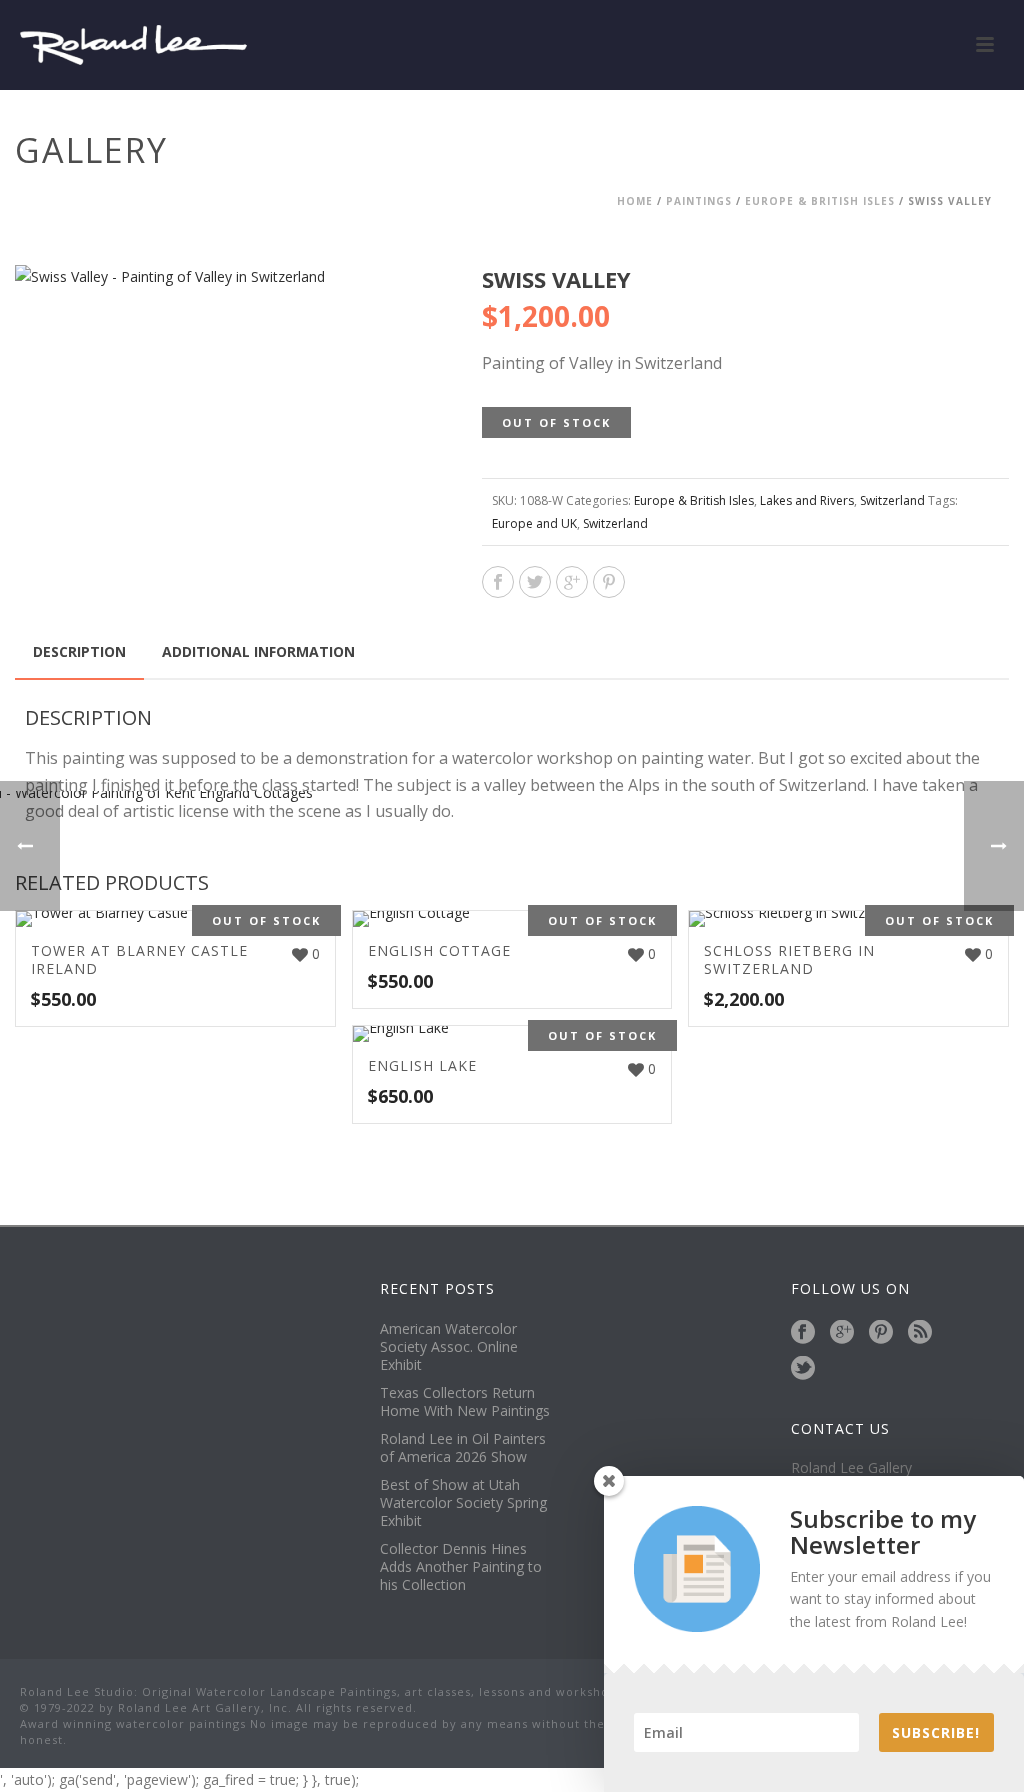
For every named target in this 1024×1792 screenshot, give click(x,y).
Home (635, 201)
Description (79, 651)
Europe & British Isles (820, 201)
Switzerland (892, 500)
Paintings (699, 201)
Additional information (258, 651)
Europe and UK (534, 523)
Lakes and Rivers (807, 500)
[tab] (79, 652)
